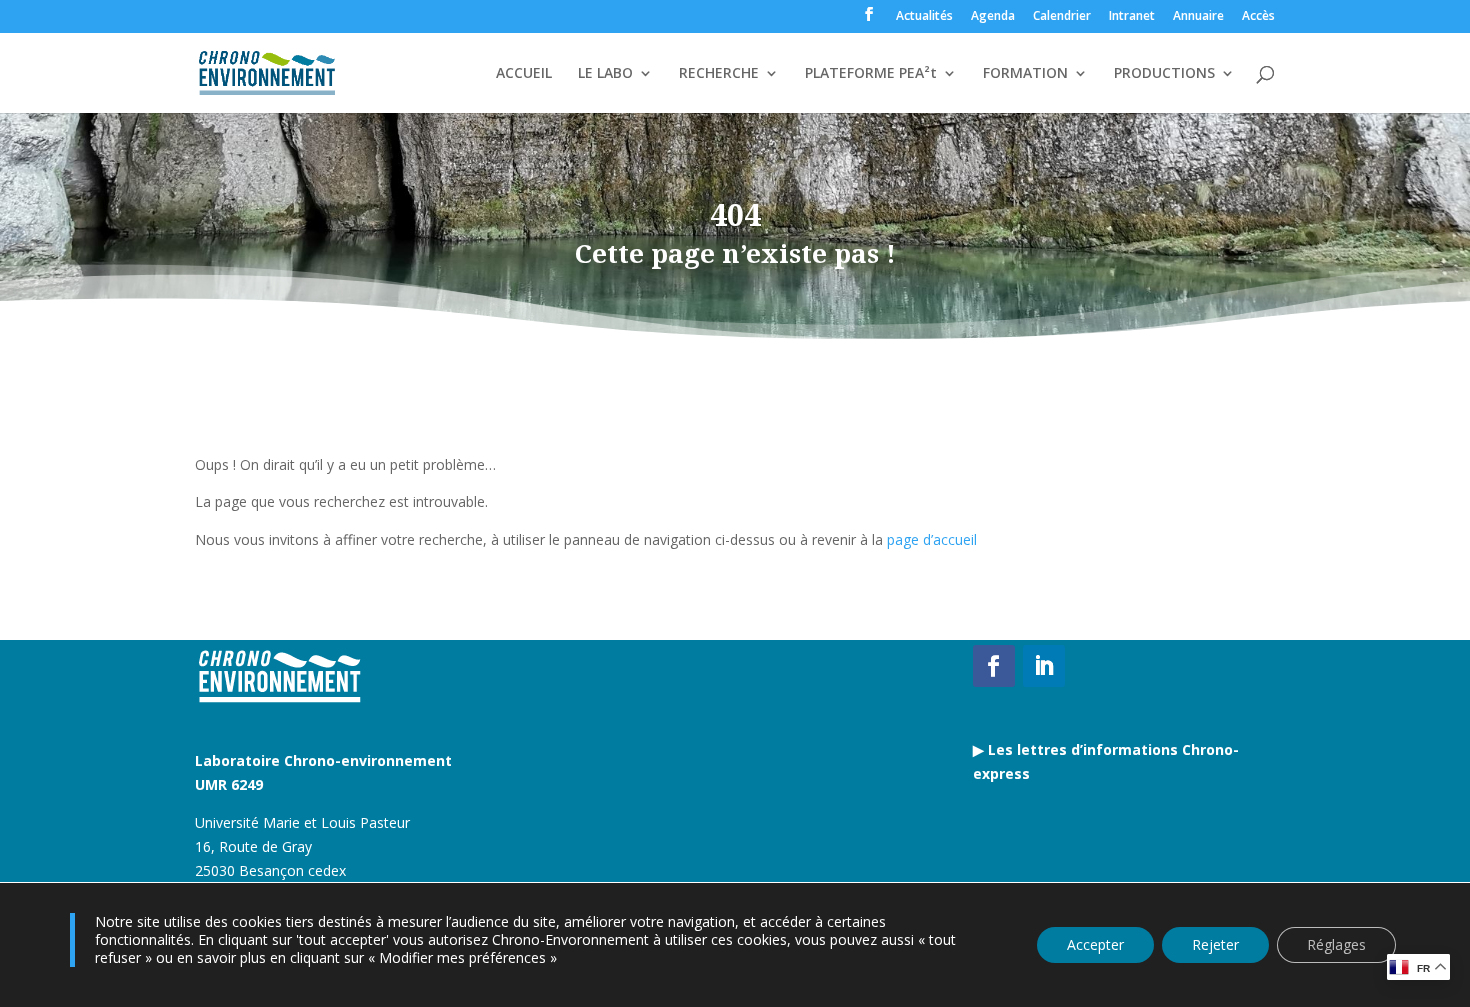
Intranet (1132, 17)
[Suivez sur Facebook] (994, 666)
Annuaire (1198, 17)
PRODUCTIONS (1164, 74)
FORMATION (1025, 74)
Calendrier (1062, 17)
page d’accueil (932, 539)
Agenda (993, 17)
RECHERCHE (719, 74)
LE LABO (605, 74)
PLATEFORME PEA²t (871, 74)
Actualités (924, 17)
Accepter (1095, 944)
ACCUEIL (524, 74)
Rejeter (1215, 944)
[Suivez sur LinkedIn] (1044, 666)
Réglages (1336, 944)
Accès (1258, 17)
